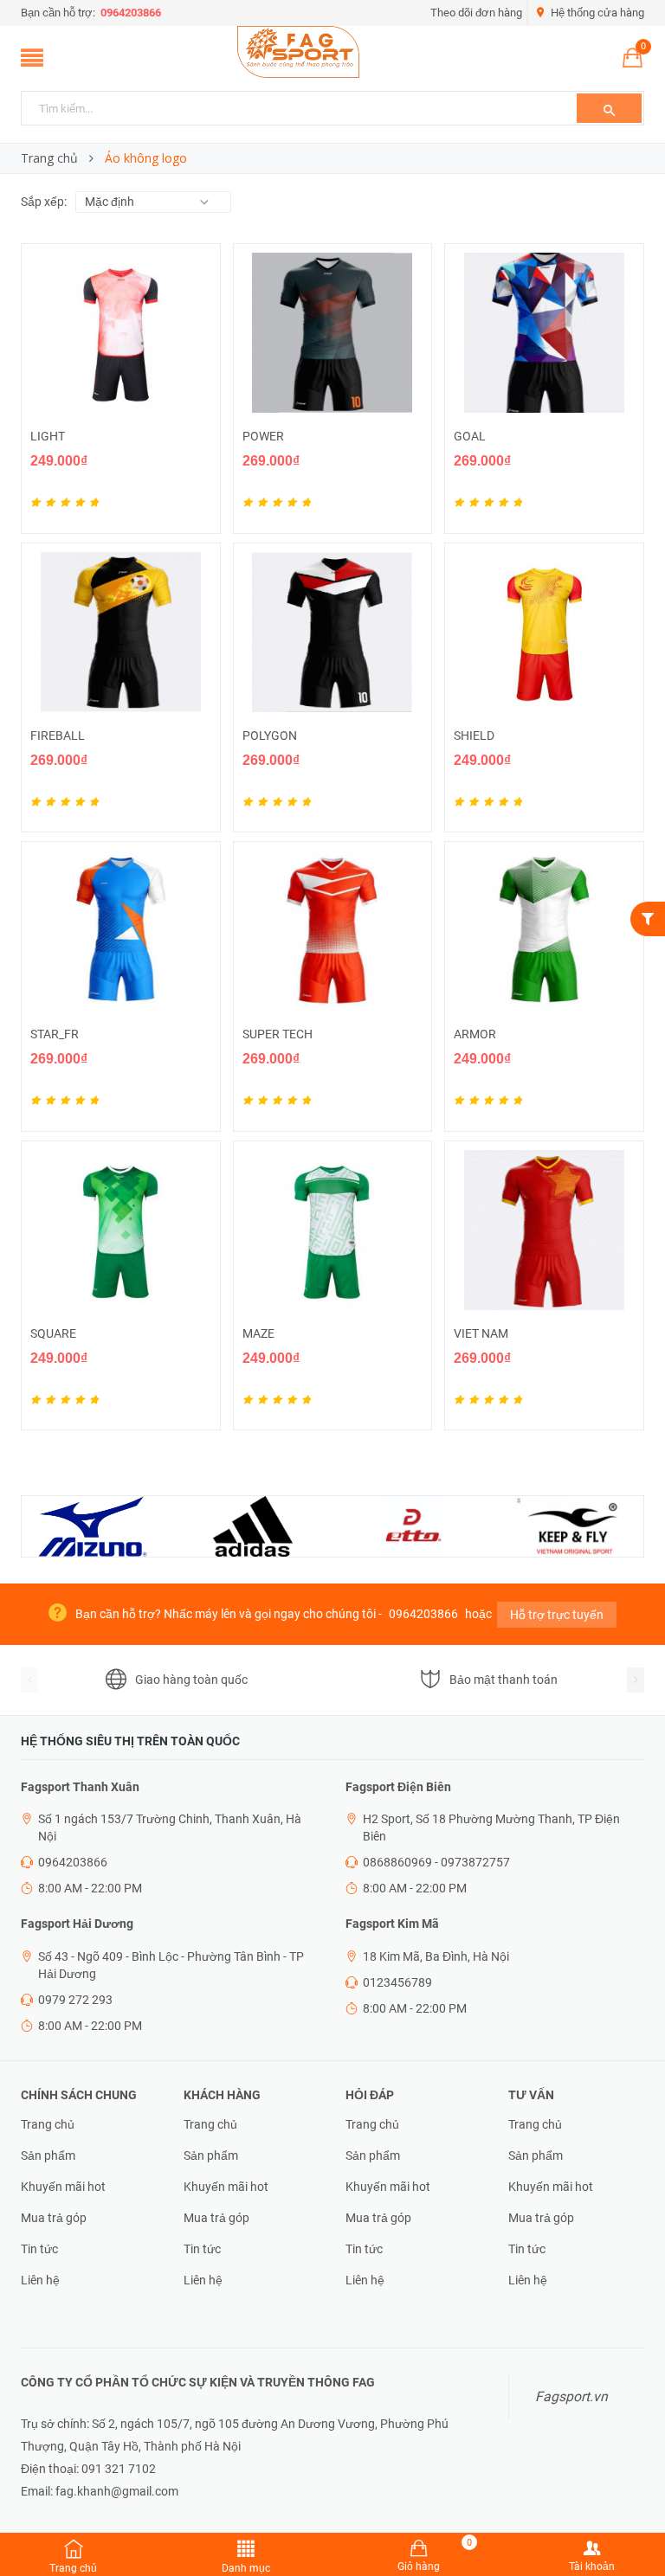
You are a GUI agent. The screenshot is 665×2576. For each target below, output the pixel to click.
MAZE (258, 1333)
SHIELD (474, 736)
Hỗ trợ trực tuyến (557, 1615)
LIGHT (48, 436)
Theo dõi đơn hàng (476, 13)
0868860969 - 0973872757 (436, 1862)
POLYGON (270, 736)
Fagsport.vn (571, 2396)
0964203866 (129, 13)
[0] (633, 61)
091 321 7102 (119, 2469)
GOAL (470, 436)
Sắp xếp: (44, 202)
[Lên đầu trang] (635, 2524)
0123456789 (397, 1982)
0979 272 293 (75, 2000)
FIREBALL (58, 736)
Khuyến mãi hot (63, 2187)
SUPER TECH (278, 1034)
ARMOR (475, 1034)
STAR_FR (55, 1034)
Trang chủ (48, 2124)
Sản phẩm (48, 2155)
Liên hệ (40, 2280)
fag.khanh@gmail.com (117, 2491)
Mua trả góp (54, 2218)
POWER (263, 436)
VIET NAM (481, 1333)
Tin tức (39, 2249)
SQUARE (53, 1333)
